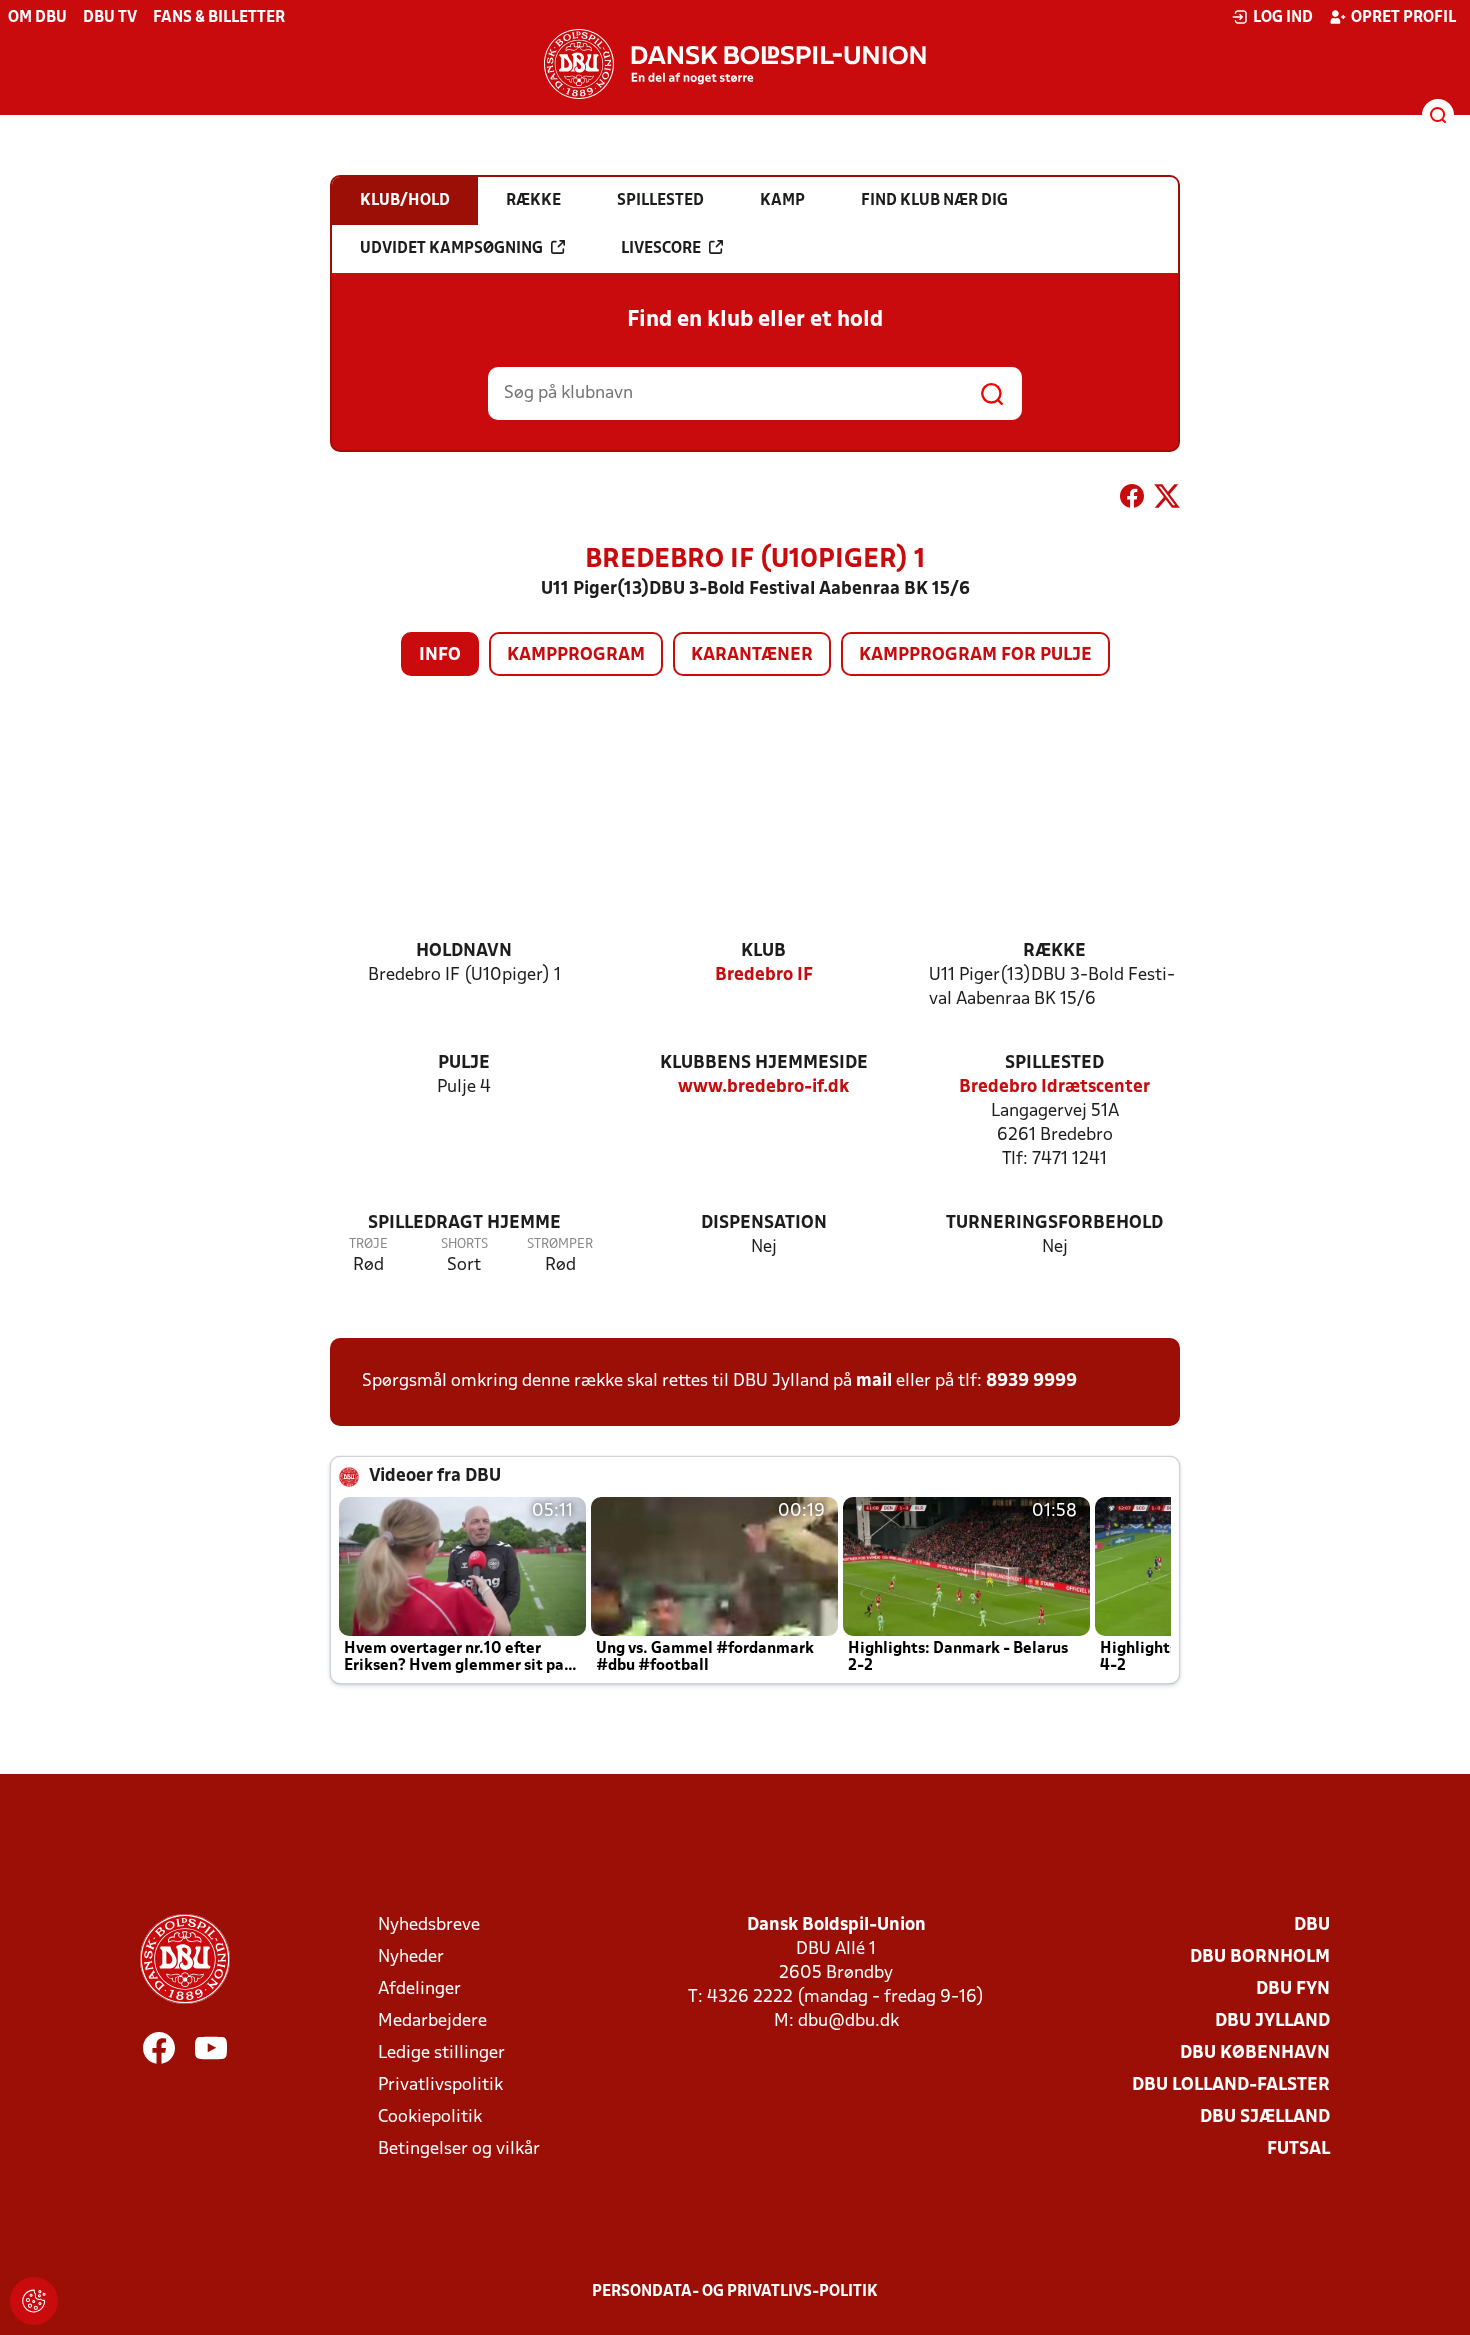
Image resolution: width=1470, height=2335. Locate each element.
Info (440, 655)
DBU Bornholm (1260, 1957)
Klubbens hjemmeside (764, 1063)
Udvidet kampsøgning (451, 249)
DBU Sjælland (1265, 2117)
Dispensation (764, 1223)
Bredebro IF (764, 975)
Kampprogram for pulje (975, 655)
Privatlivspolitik (440, 2085)
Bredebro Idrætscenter (1054, 1087)
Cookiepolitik (430, 2117)
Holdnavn (464, 951)
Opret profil (1403, 18)
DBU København (1255, 2053)
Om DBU (37, 18)
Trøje (368, 1244)
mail (874, 1381)
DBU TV (110, 18)
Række (1054, 951)
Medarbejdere (432, 2021)
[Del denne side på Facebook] (1132, 500)
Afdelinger (419, 1989)
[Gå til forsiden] (735, 64)
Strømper (560, 1244)
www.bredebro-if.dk (763, 1087)
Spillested (1054, 1063)
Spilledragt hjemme (464, 1223)
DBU (1312, 1925)
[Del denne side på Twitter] (1167, 500)
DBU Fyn (1293, 1989)
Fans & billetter (219, 18)
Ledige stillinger (441, 2053)
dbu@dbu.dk (848, 2021)
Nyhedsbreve (429, 1925)
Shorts (464, 1244)
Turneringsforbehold (1054, 1223)
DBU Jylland (1272, 2021)
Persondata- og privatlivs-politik (735, 2292)
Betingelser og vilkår (459, 2149)
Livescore (661, 249)
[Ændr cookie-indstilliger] (34, 2301)
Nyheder (411, 1957)
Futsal (1298, 2149)
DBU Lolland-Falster (1231, 2085)
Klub (763, 951)
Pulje (464, 1063)
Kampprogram (576, 655)
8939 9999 (1031, 1381)
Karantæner (752, 655)
